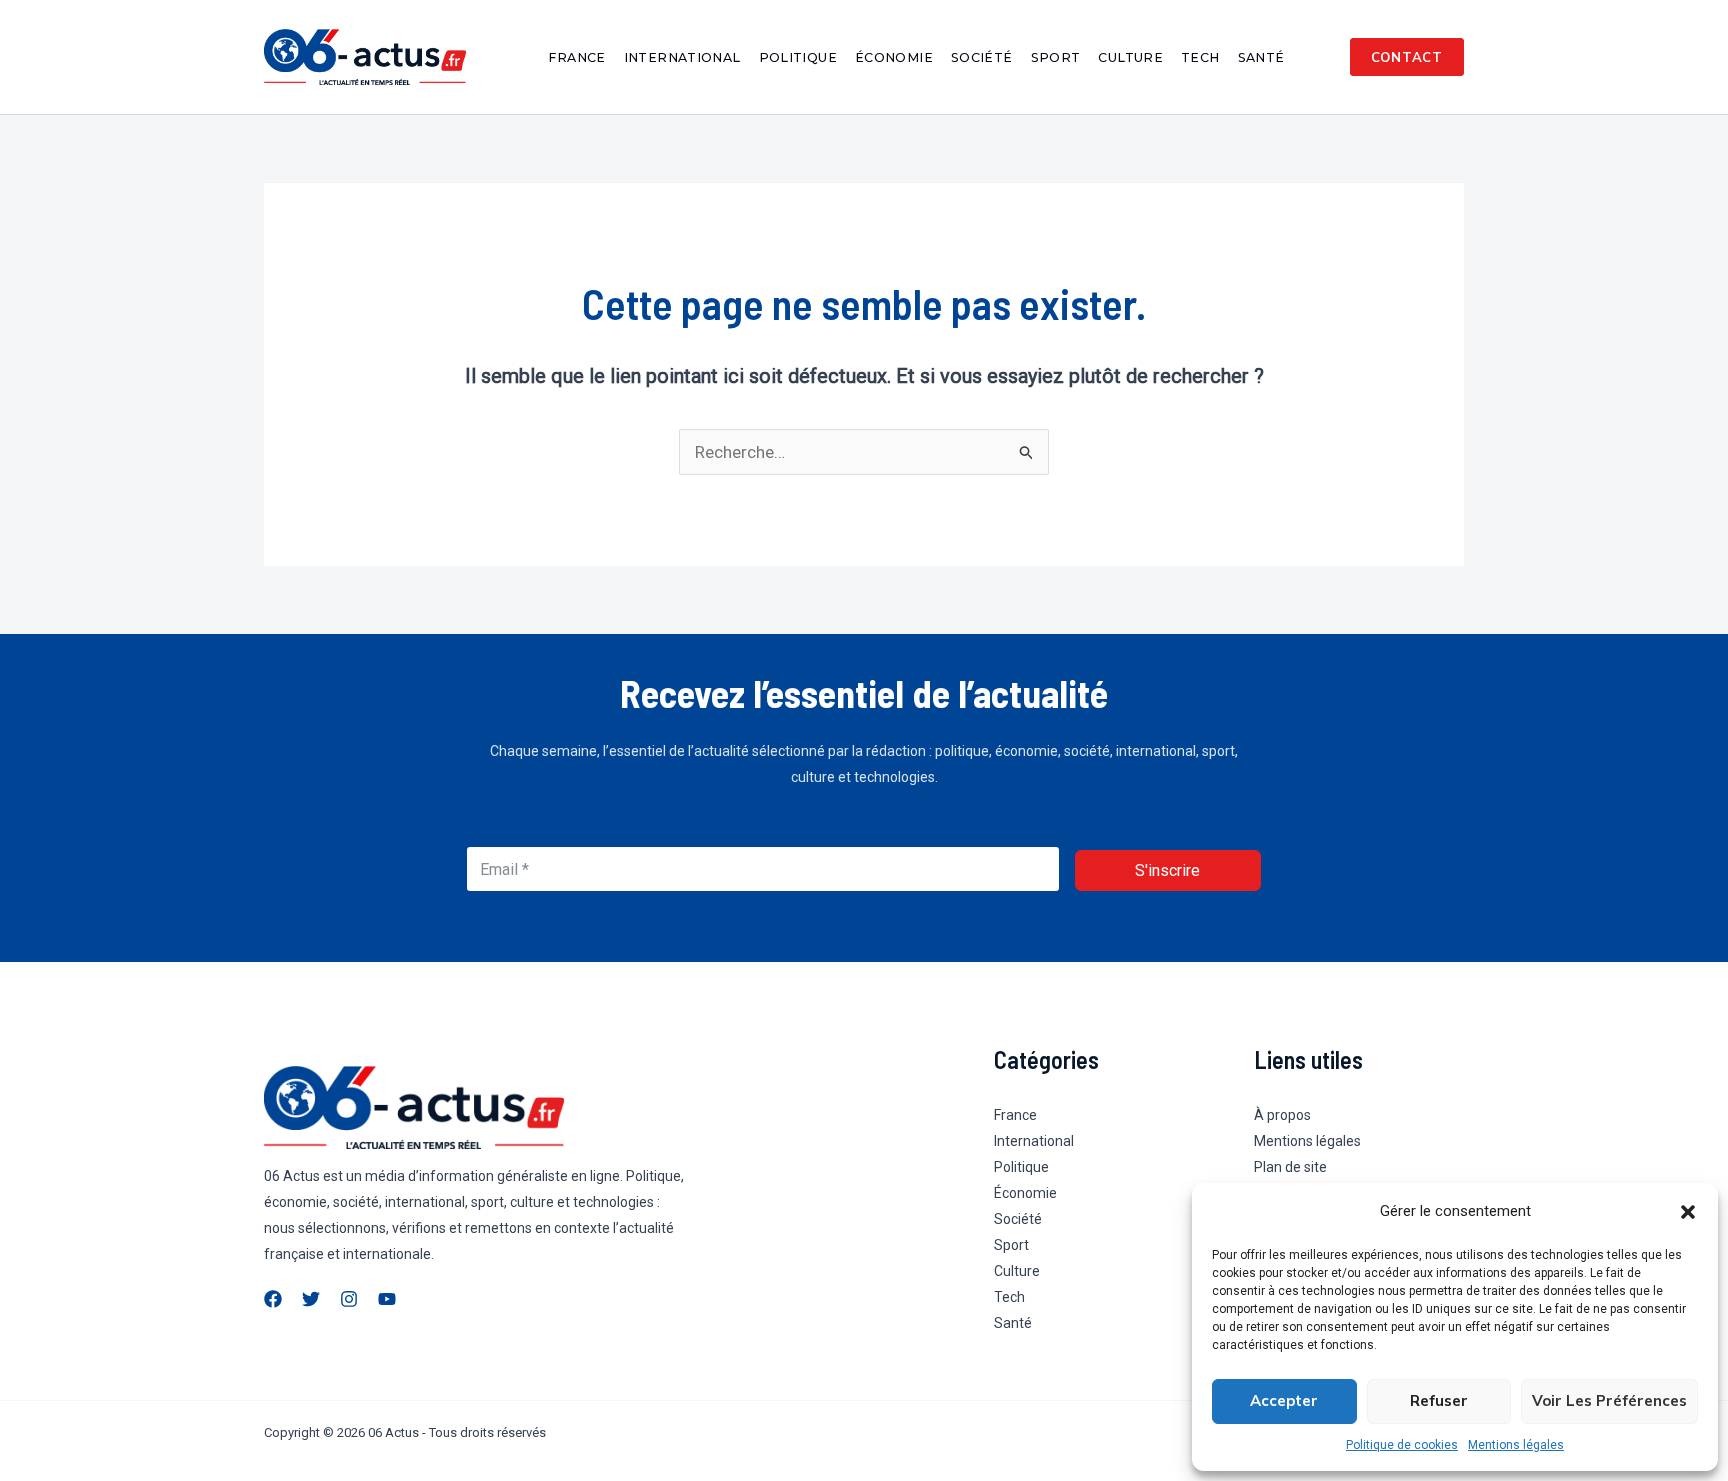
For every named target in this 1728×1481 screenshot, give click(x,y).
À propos (1282, 1115)
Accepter (1284, 1400)
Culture (1130, 57)
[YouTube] (387, 1299)
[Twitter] (311, 1299)
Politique (798, 57)
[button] (1688, 1212)
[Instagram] (349, 1299)
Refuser (1439, 1400)
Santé (1261, 57)
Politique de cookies (1402, 1445)
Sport (1056, 57)
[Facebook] (273, 1299)
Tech (1200, 57)
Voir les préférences (1609, 1400)
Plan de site (1290, 1167)
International (682, 57)
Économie (894, 57)
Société (982, 57)
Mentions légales (1516, 1445)
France (576, 57)
